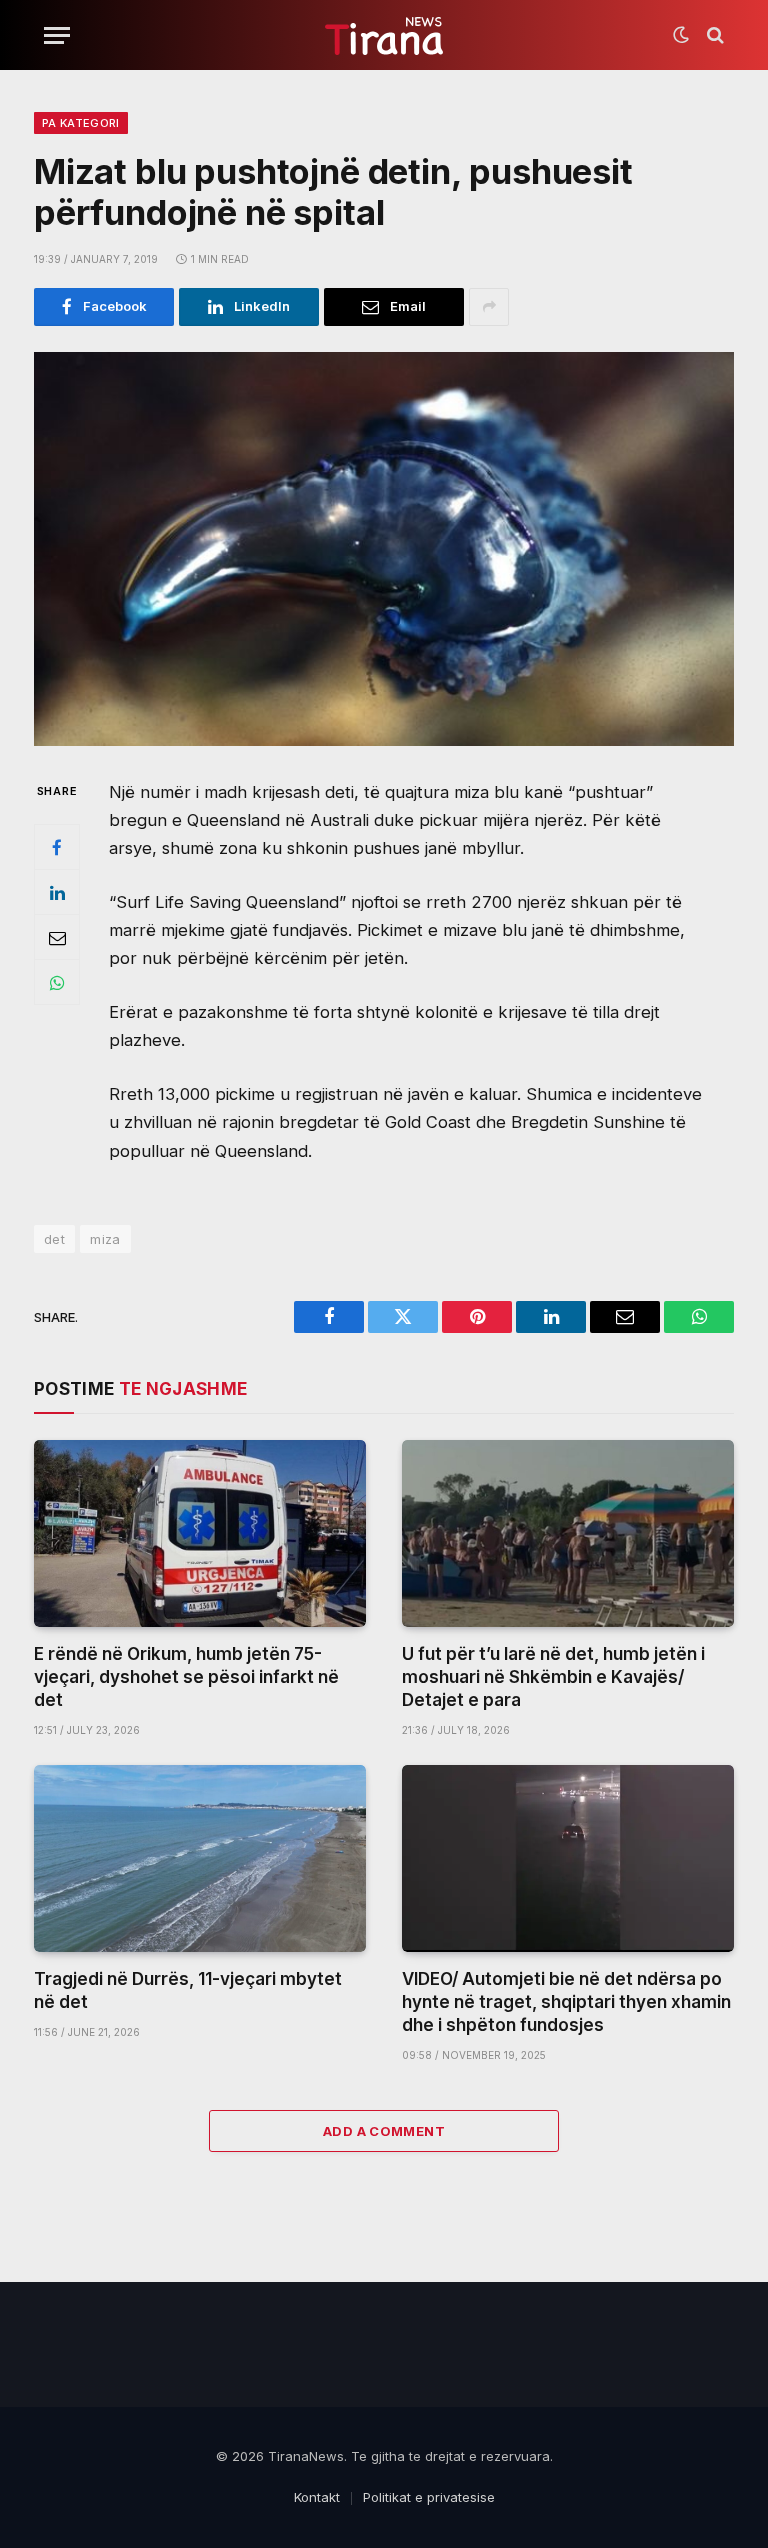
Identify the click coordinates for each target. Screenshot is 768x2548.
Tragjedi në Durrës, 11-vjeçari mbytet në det (188, 1990)
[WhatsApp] (57, 982)
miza (105, 1239)
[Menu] (57, 35)
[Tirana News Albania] (384, 35)
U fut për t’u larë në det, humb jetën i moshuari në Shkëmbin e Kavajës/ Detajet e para (553, 1677)
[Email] (57, 937)
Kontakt (317, 2497)
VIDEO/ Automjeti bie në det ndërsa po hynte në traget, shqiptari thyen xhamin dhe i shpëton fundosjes (566, 2002)
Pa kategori (81, 123)
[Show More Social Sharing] (489, 307)
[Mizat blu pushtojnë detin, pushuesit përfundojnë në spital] (384, 549)
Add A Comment (384, 2131)
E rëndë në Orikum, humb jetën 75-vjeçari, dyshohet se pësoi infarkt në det (186, 1677)
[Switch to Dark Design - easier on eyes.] (681, 35)
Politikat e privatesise (429, 2497)
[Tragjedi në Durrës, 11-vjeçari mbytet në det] (200, 1858)
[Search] (713, 35)
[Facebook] (57, 847)
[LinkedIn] (57, 892)
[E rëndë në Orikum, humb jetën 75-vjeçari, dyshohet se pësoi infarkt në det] (200, 1533)
